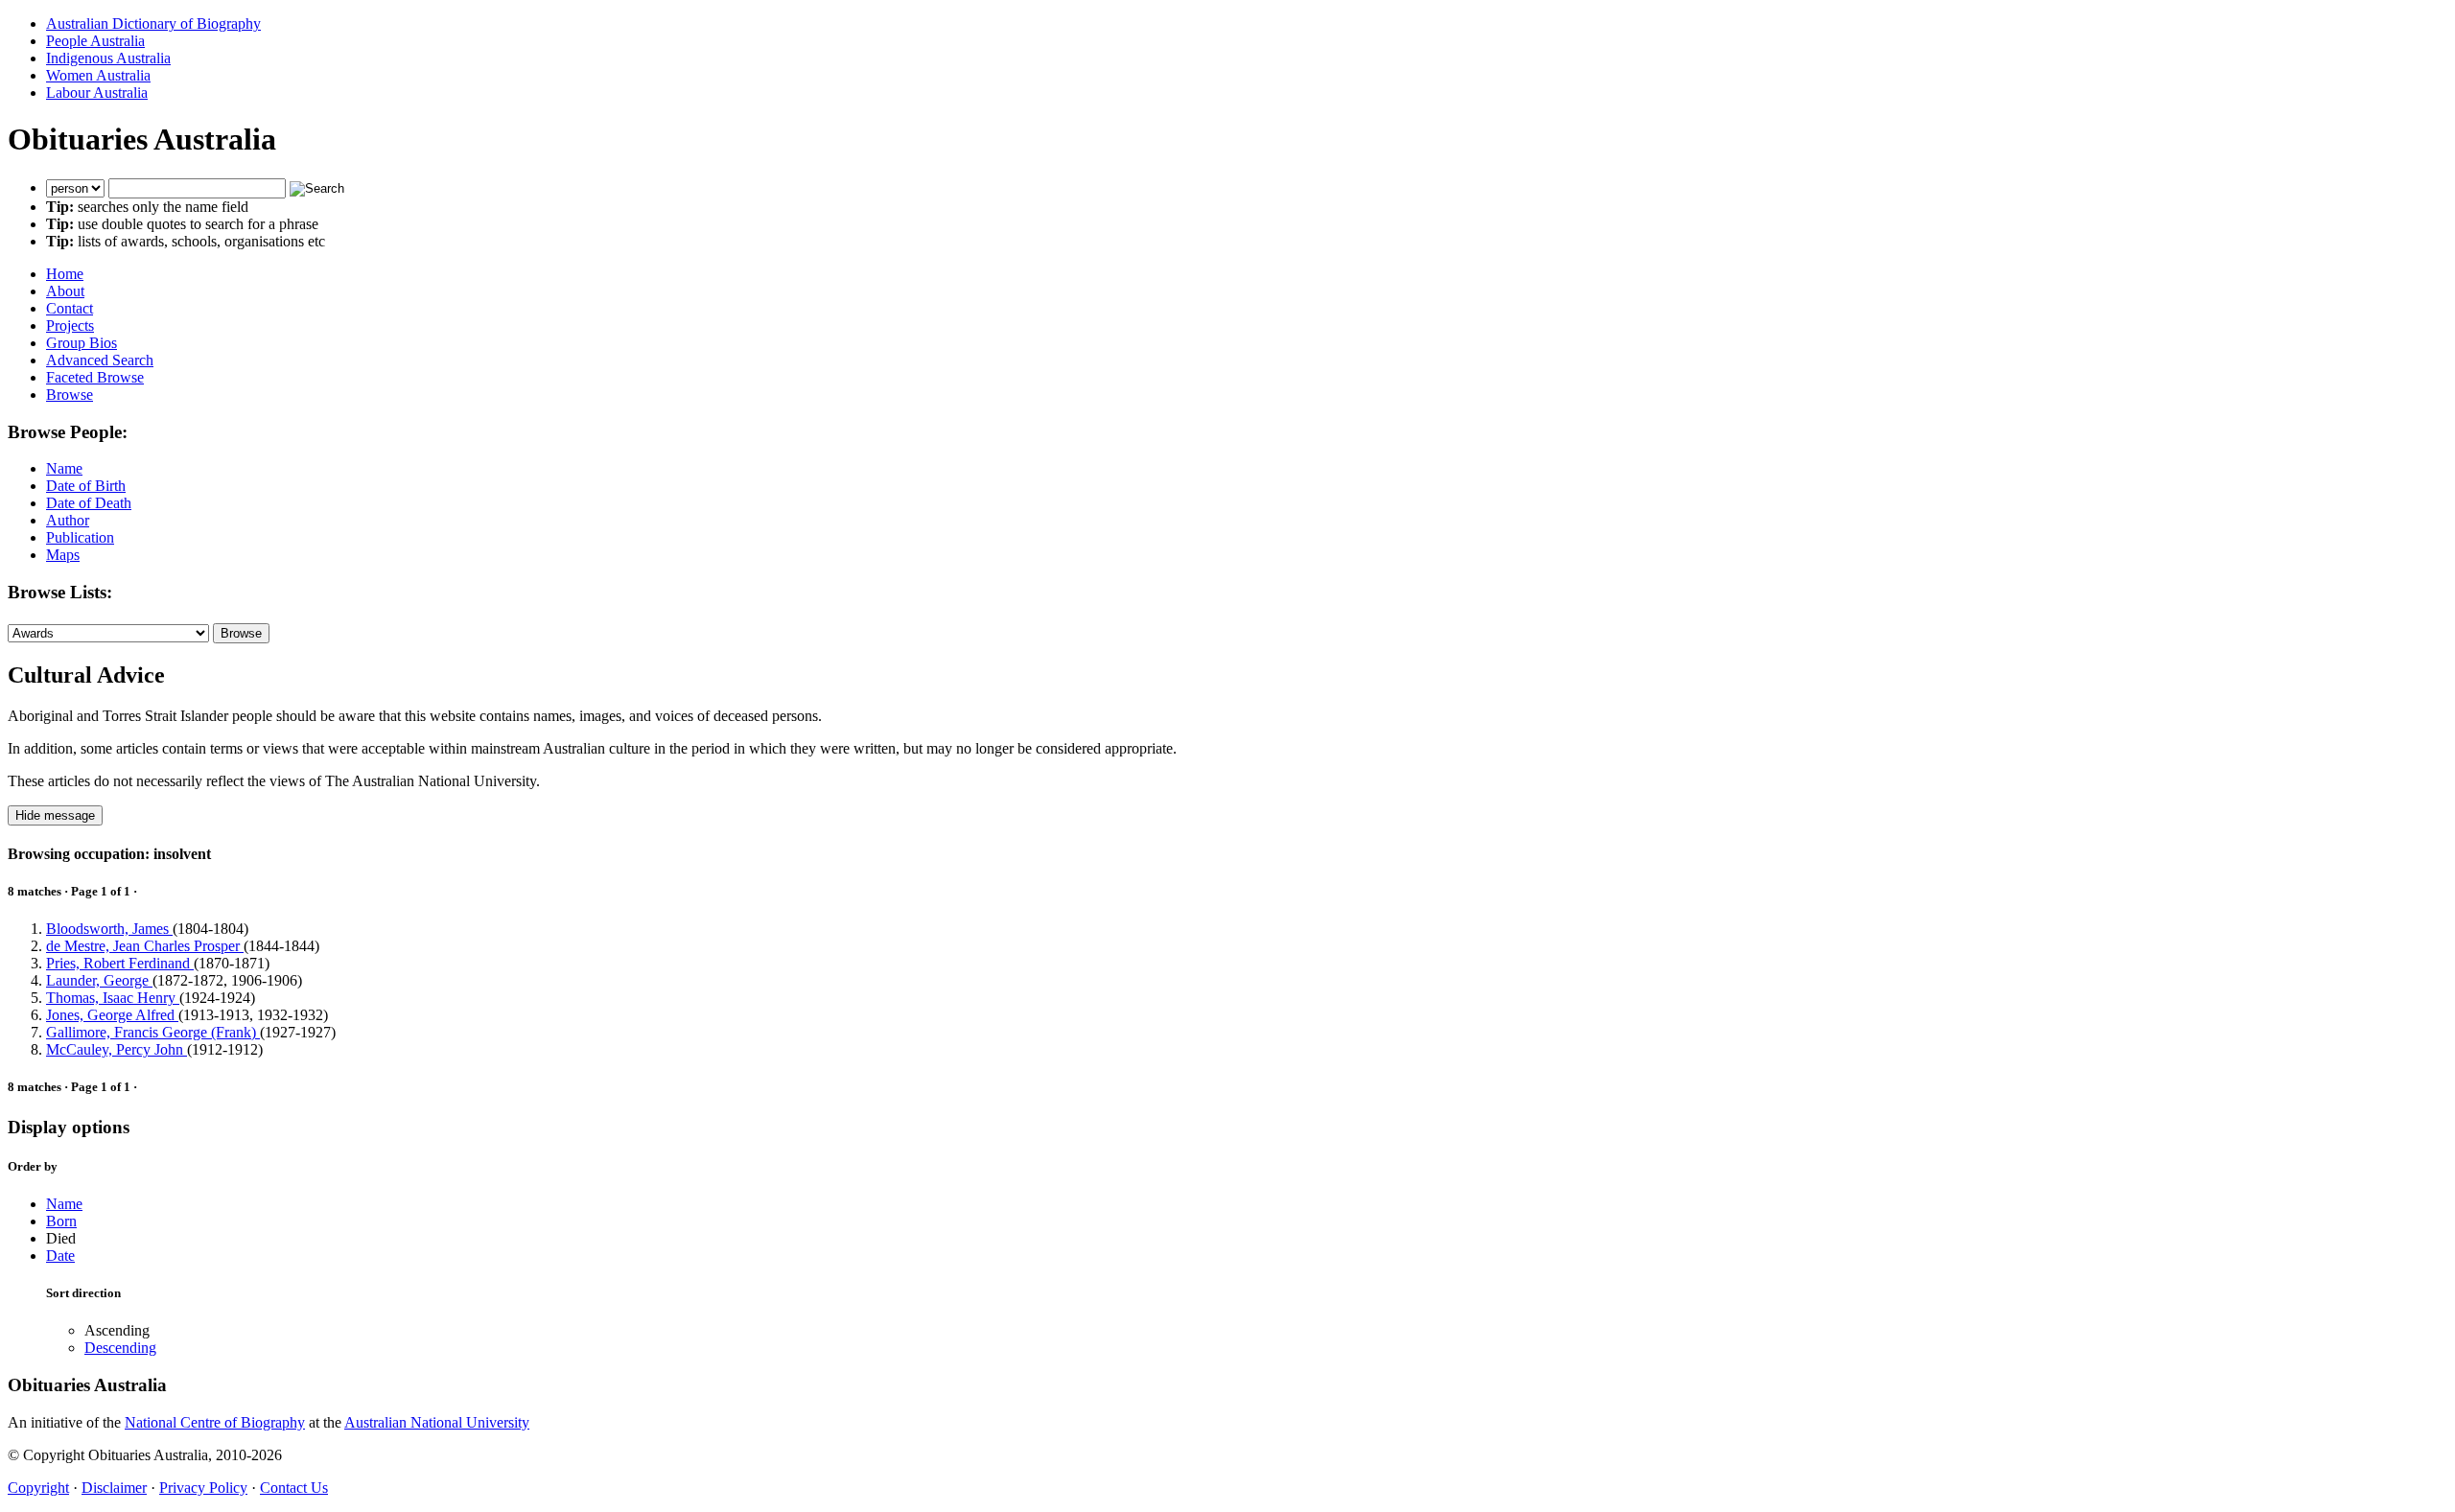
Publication (80, 537)
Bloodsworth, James (109, 929)
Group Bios (82, 343)
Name (64, 468)
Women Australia (98, 75)
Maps (63, 555)
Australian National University (437, 1422)
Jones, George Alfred (112, 1015)
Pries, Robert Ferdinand (120, 963)
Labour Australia (97, 93)
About (65, 291)
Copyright (38, 1488)
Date (60, 1256)
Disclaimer (114, 1488)
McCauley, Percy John (117, 1049)
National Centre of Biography (215, 1422)
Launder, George (99, 980)
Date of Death (89, 503)
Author (68, 520)
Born (61, 1221)
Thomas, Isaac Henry (113, 998)
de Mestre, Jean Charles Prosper (145, 946)
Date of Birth (86, 486)
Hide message (55, 815)
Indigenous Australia (108, 58)
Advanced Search (100, 360)
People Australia (95, 41)
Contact (70, 308)
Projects (70, 326)
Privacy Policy (203, 1488)
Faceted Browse (95, 377)
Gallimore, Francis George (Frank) (153, 1032)
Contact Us (294, 1488)
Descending (120, 1348)
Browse (70, 395)
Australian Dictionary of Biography (153, 23)
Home (65, 274)
